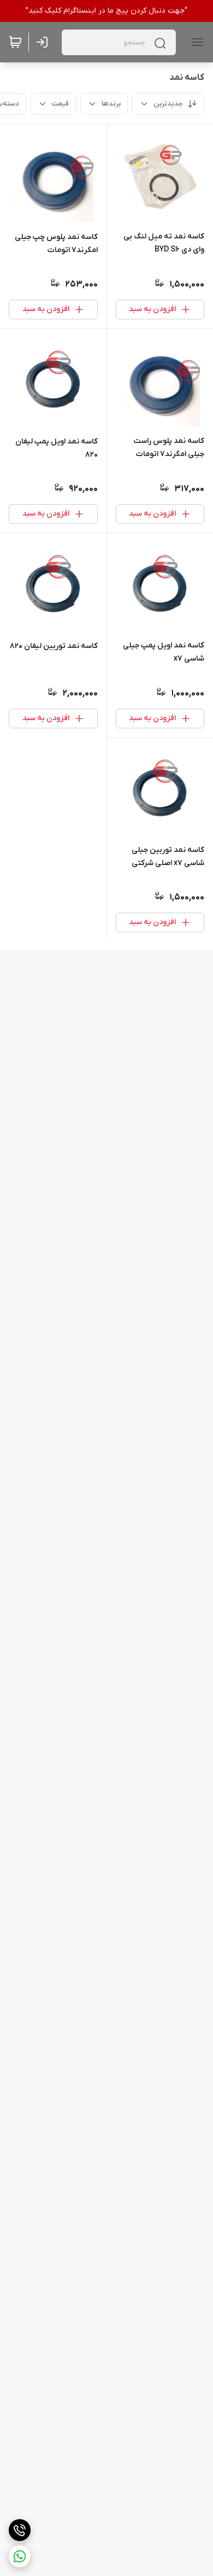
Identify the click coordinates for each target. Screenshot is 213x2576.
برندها (111, 104)
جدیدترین (168, 104)
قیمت (60, 104)
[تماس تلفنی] (20, 2530)
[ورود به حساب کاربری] (44, 42)
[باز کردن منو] (196, 42)
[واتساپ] (20, 2556)
